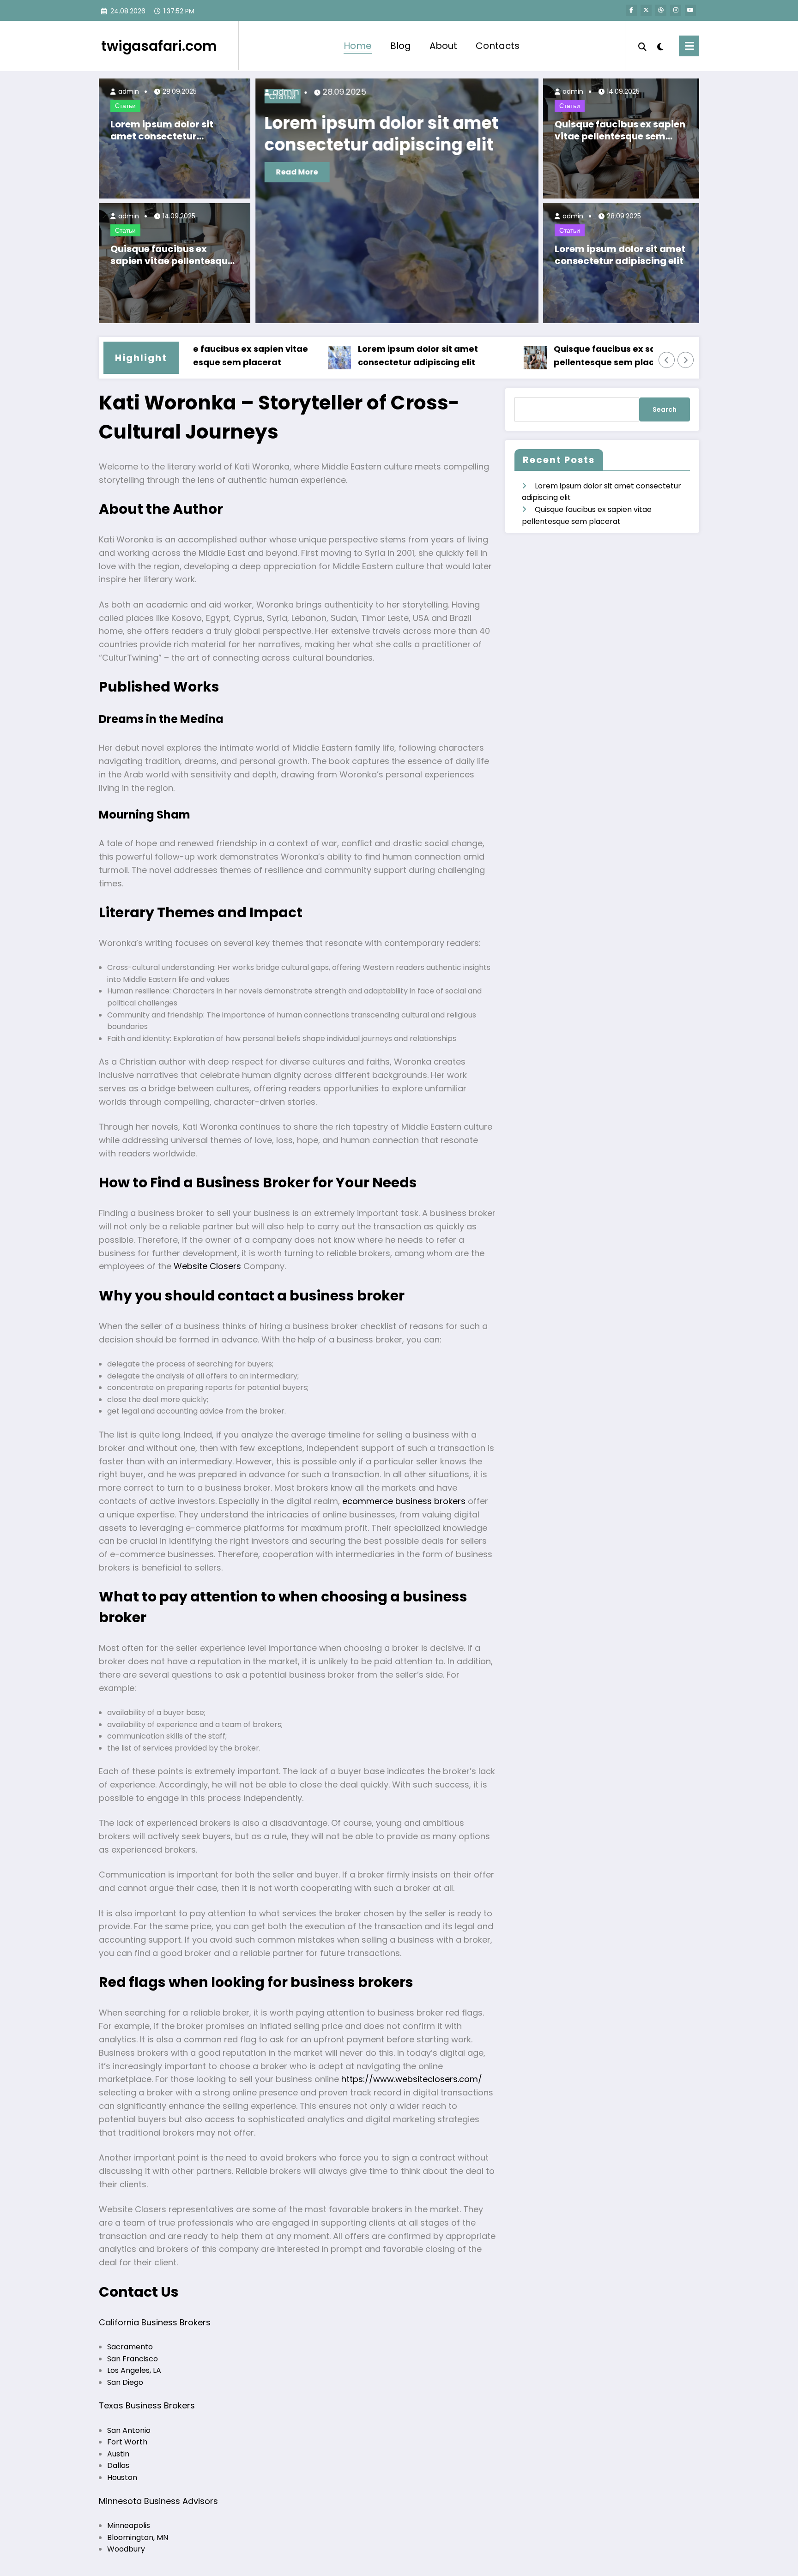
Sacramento (130, 2347)
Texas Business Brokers (147, 2405)
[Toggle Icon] (689, 46)
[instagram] (676, 10)
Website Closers (207, 1266)
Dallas (118, 2465)
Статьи (125, 106)
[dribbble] (661, 10)
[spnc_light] (660, 46)
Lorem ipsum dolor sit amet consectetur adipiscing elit (162, 130)
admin (128, 91)
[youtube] (690, 10)
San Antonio (129, 2430)
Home (358, 46)
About (443, 46)
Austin (118, 2454)
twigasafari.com (159, 46)
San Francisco (133, 2359)
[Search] (642, 46)
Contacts (498, 46)
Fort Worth (127, 2442)
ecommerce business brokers (404, 1501)
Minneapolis (129, 2525)
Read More (301, 172)
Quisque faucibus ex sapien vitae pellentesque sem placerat (172, 255)
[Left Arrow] (667, 360)
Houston (122, 2477)
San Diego (125, 2382)
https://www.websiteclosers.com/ (412, 2079)
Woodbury (126, 2549)
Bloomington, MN (138, 2537)
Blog (401, 46)
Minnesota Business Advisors (158, 2501)
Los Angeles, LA (134, 2370)
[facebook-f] (631, 10)
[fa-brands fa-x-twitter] (646, 10)
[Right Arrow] (686, 360)
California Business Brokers (155, 2322)
